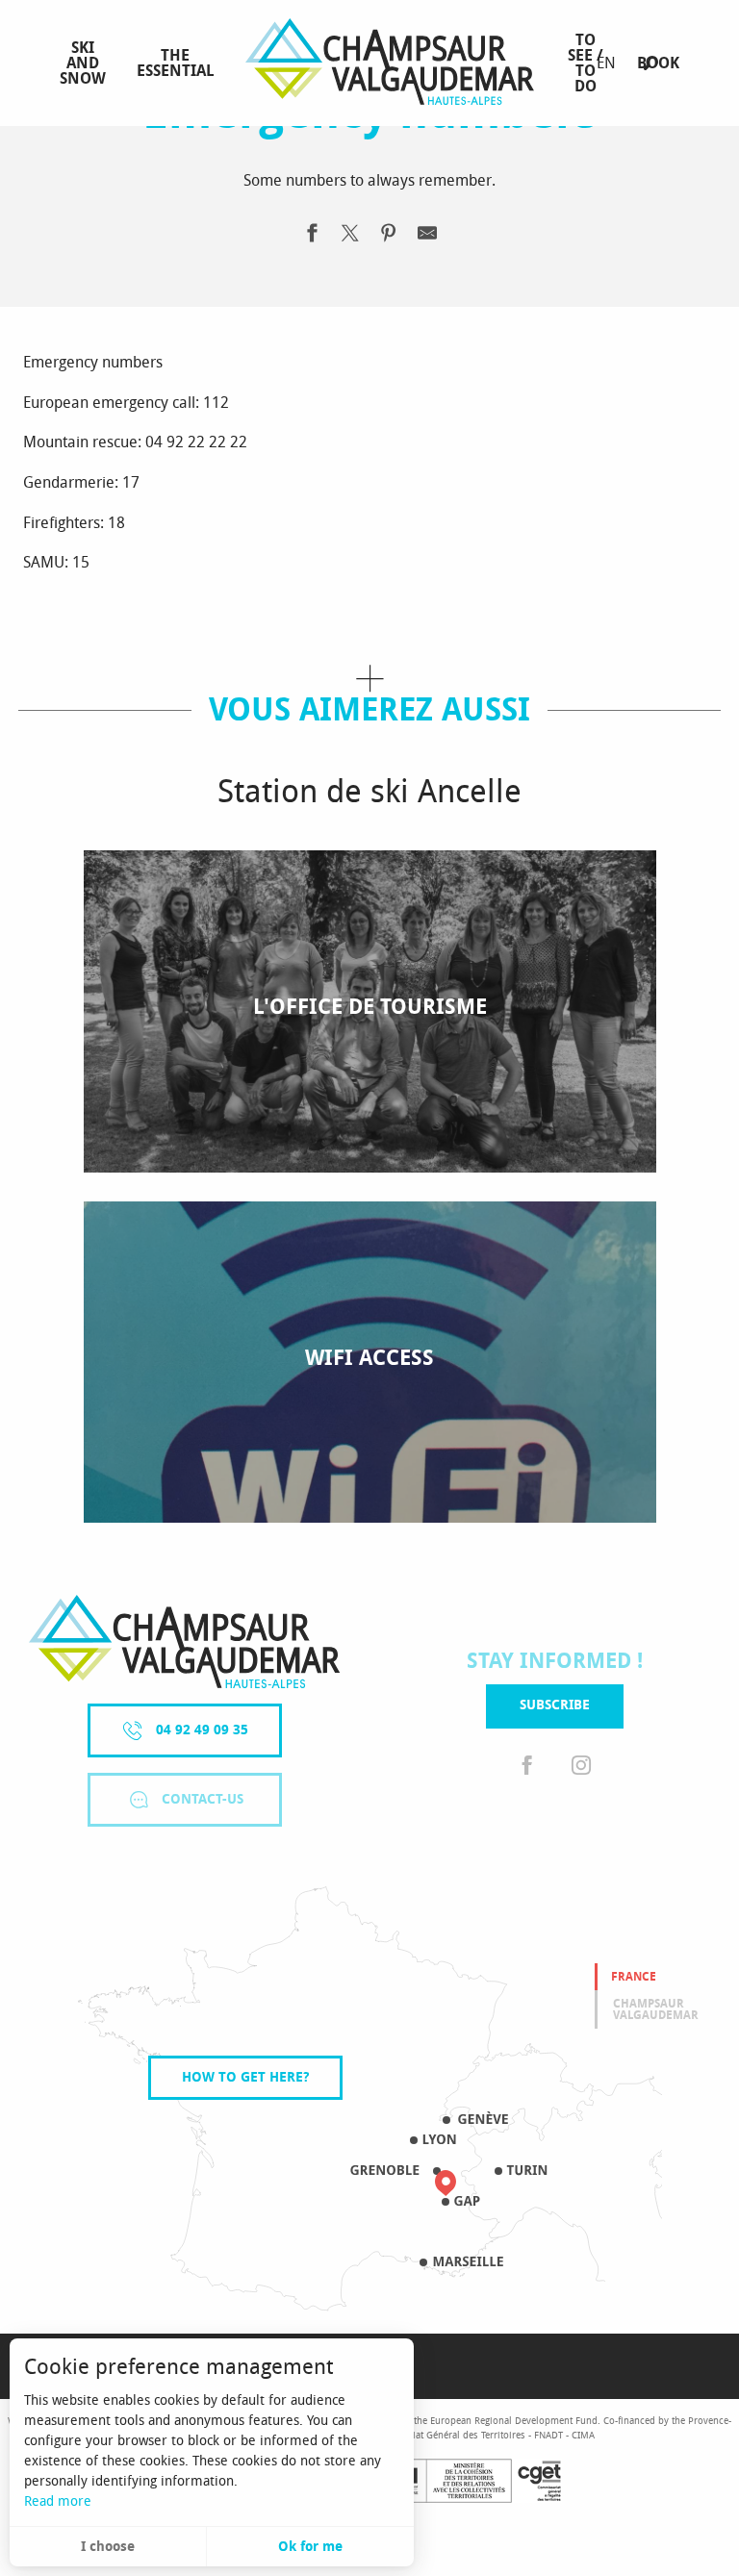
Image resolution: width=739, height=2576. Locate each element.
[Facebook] (527, 1767)
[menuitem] (83, 63)
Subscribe (555, 1705)
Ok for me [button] (310, 2547)
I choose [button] (108, 2547)
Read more (58, 2501)
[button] (651, 63)
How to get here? (245, 2077)
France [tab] (634, 1977)
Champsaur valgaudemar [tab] (656, 2009)
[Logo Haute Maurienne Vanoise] (184, 1642)
